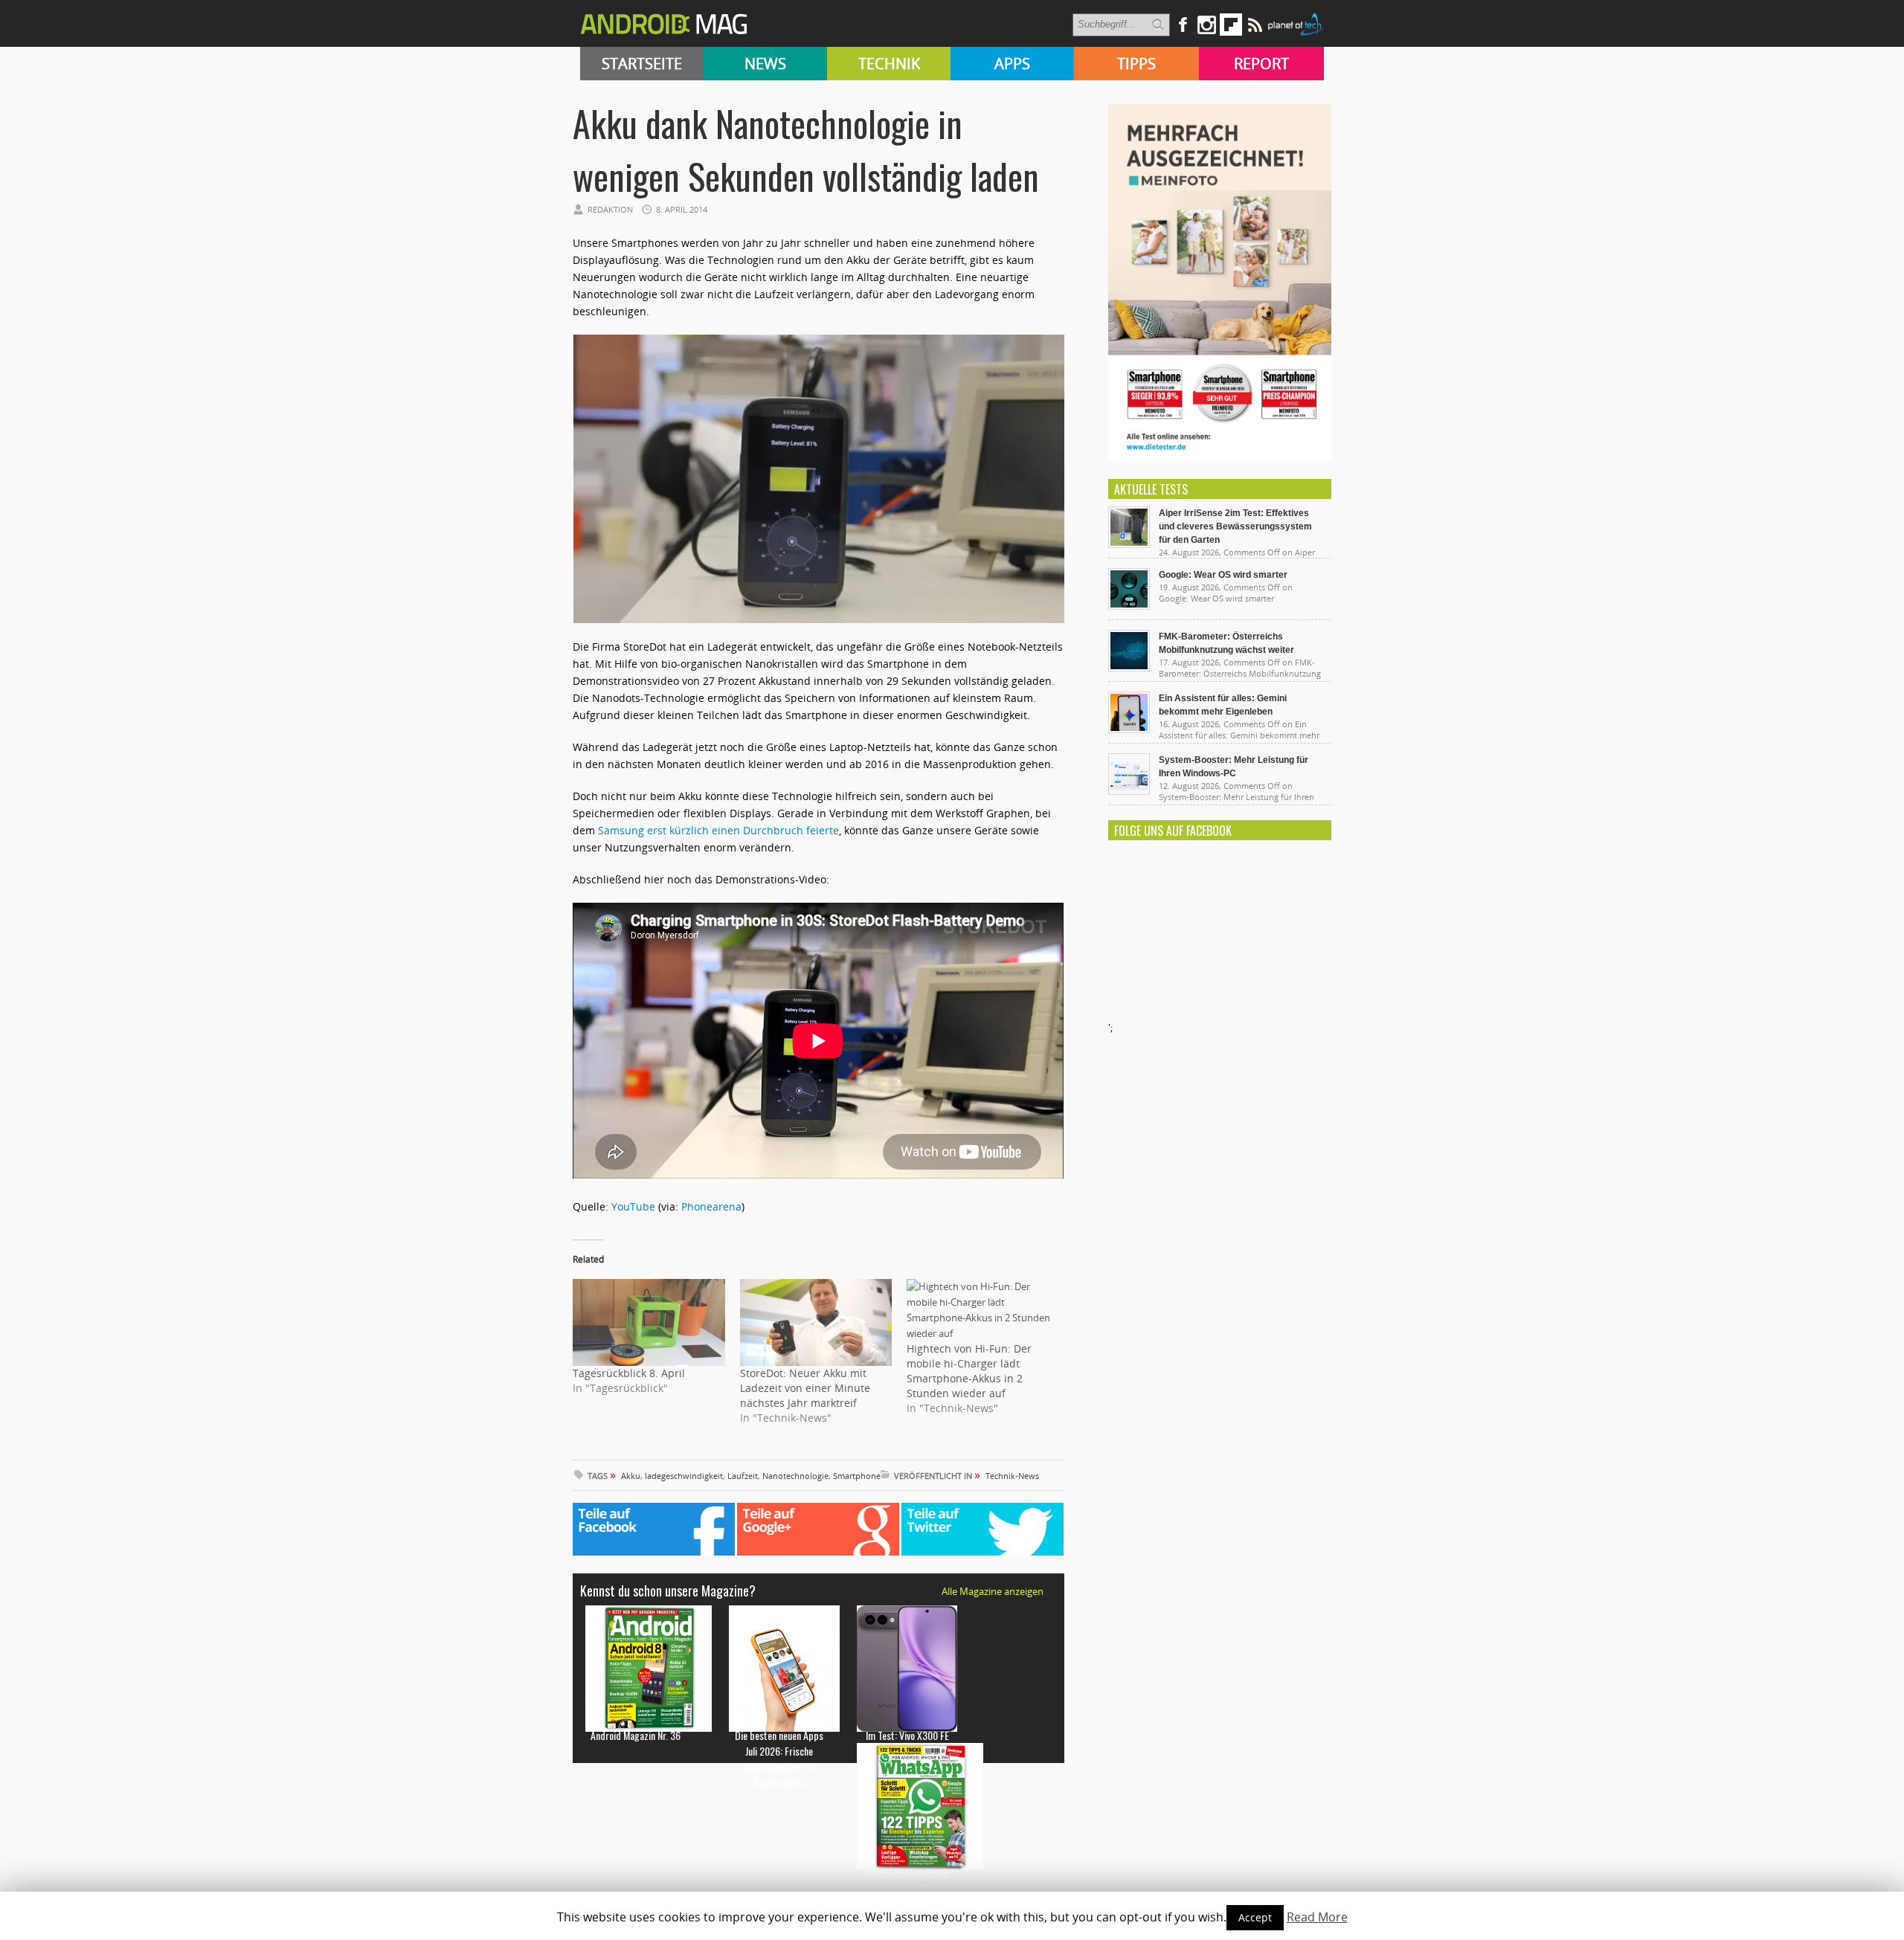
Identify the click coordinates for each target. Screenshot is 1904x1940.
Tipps (1136, 64)
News (765, 64)
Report (1261, 64)
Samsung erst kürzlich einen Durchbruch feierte (718, 830)
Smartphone (857, 1476)
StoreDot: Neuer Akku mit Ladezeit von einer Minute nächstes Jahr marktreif (805, 1388)
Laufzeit (743, 1476)
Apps (1012, 64)
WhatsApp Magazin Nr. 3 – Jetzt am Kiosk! (907, 1881)
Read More (1317, 1917)
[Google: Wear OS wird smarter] (1129, 606)
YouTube (633, 1206)
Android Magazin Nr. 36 (636, 1735)
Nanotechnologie (795, 1476)
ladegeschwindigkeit (684, 1476)
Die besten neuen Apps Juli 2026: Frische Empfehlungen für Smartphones (779, 1759)
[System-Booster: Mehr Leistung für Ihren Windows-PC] (1129, 791)
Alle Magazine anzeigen (993, 1591)
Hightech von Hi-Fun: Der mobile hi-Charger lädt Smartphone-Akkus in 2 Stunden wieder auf (969, 1371)
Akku (631, 1476)
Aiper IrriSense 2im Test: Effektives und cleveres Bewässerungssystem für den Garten (1235, 526)
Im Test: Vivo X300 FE (907, 1735)
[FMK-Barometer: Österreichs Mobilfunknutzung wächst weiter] (1129, 668)
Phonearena (711, 1206)
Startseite (642, 64)
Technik (889, 64)
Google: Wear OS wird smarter (1223, 575)
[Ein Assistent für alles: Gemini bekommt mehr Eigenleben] (1129, 729)
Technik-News (1012, 1476)
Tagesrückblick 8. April (629, 1373)
